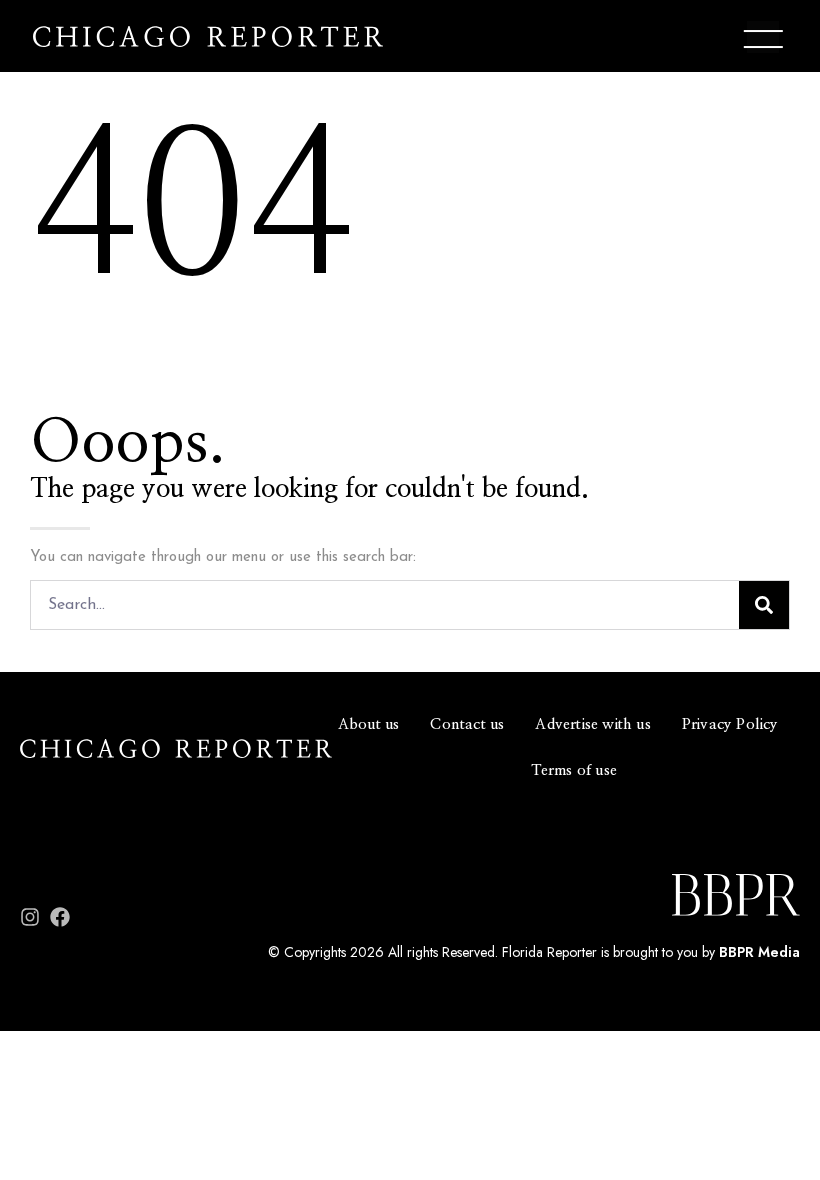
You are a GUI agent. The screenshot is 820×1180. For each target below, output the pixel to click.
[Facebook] (60, 917)
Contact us (467, 724)
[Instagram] (30, 917)
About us (369, 724)
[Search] (764, 605)
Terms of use (574, 770)
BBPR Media (759, 952)
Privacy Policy (730, 724)
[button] (763, 39)
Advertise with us (592, 724)
